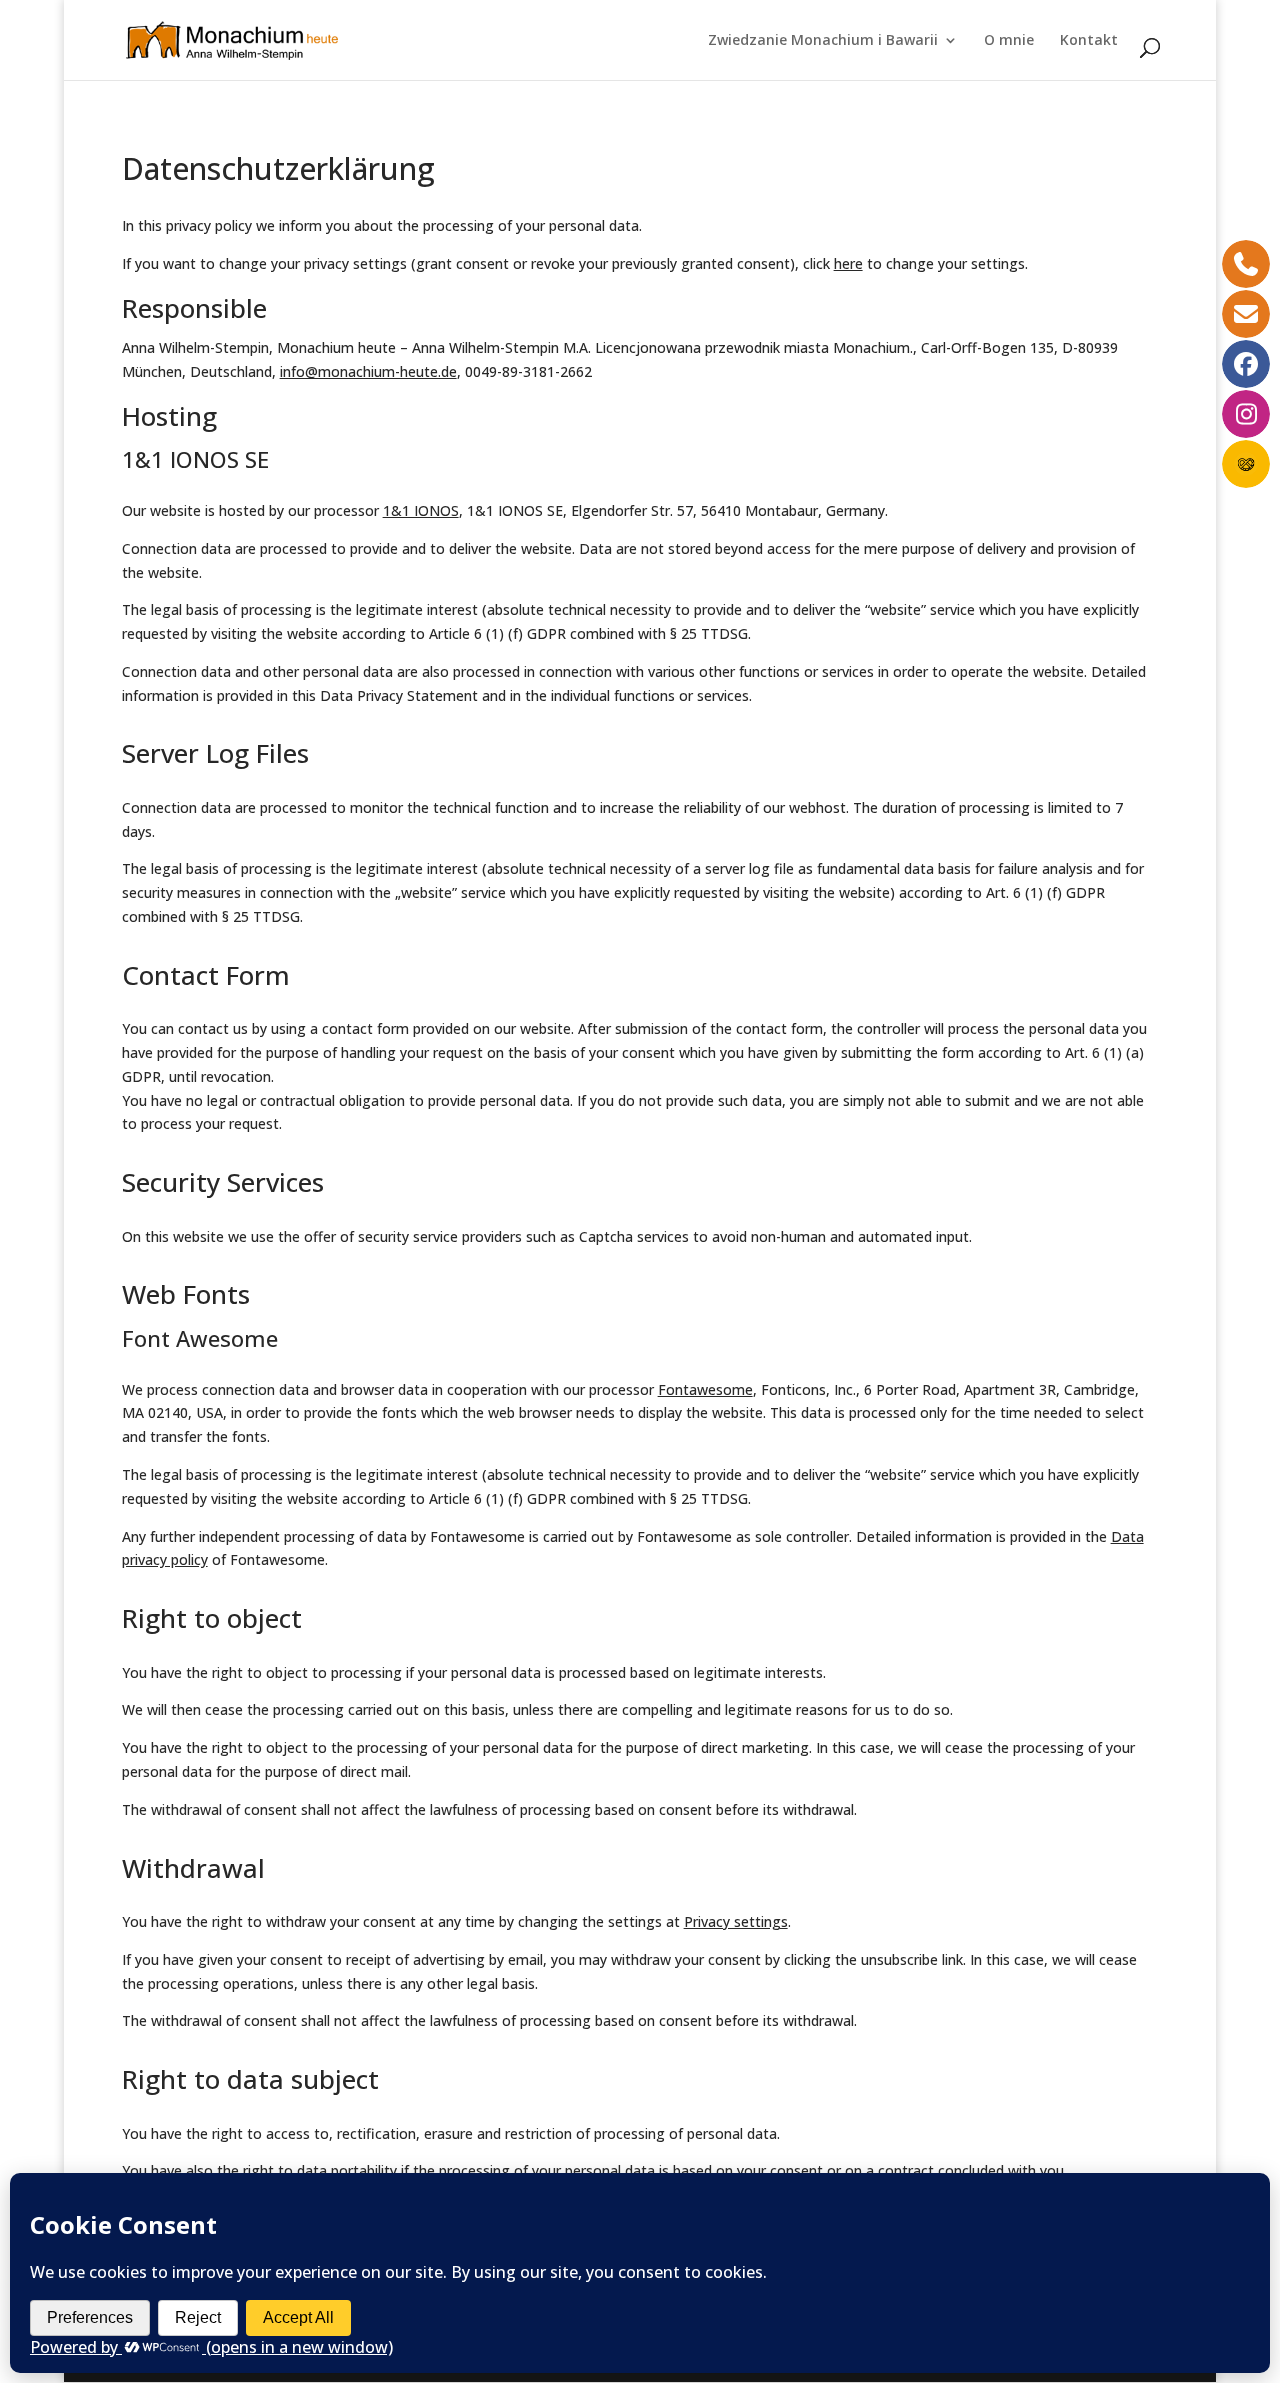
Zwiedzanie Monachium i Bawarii (823, 41)
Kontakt (1089, 41)
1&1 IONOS (421, 510)
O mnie (1009, 41)
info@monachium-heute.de (368, 371)
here (848, 263)
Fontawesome (705, 1389)
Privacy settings (736, 1921)
